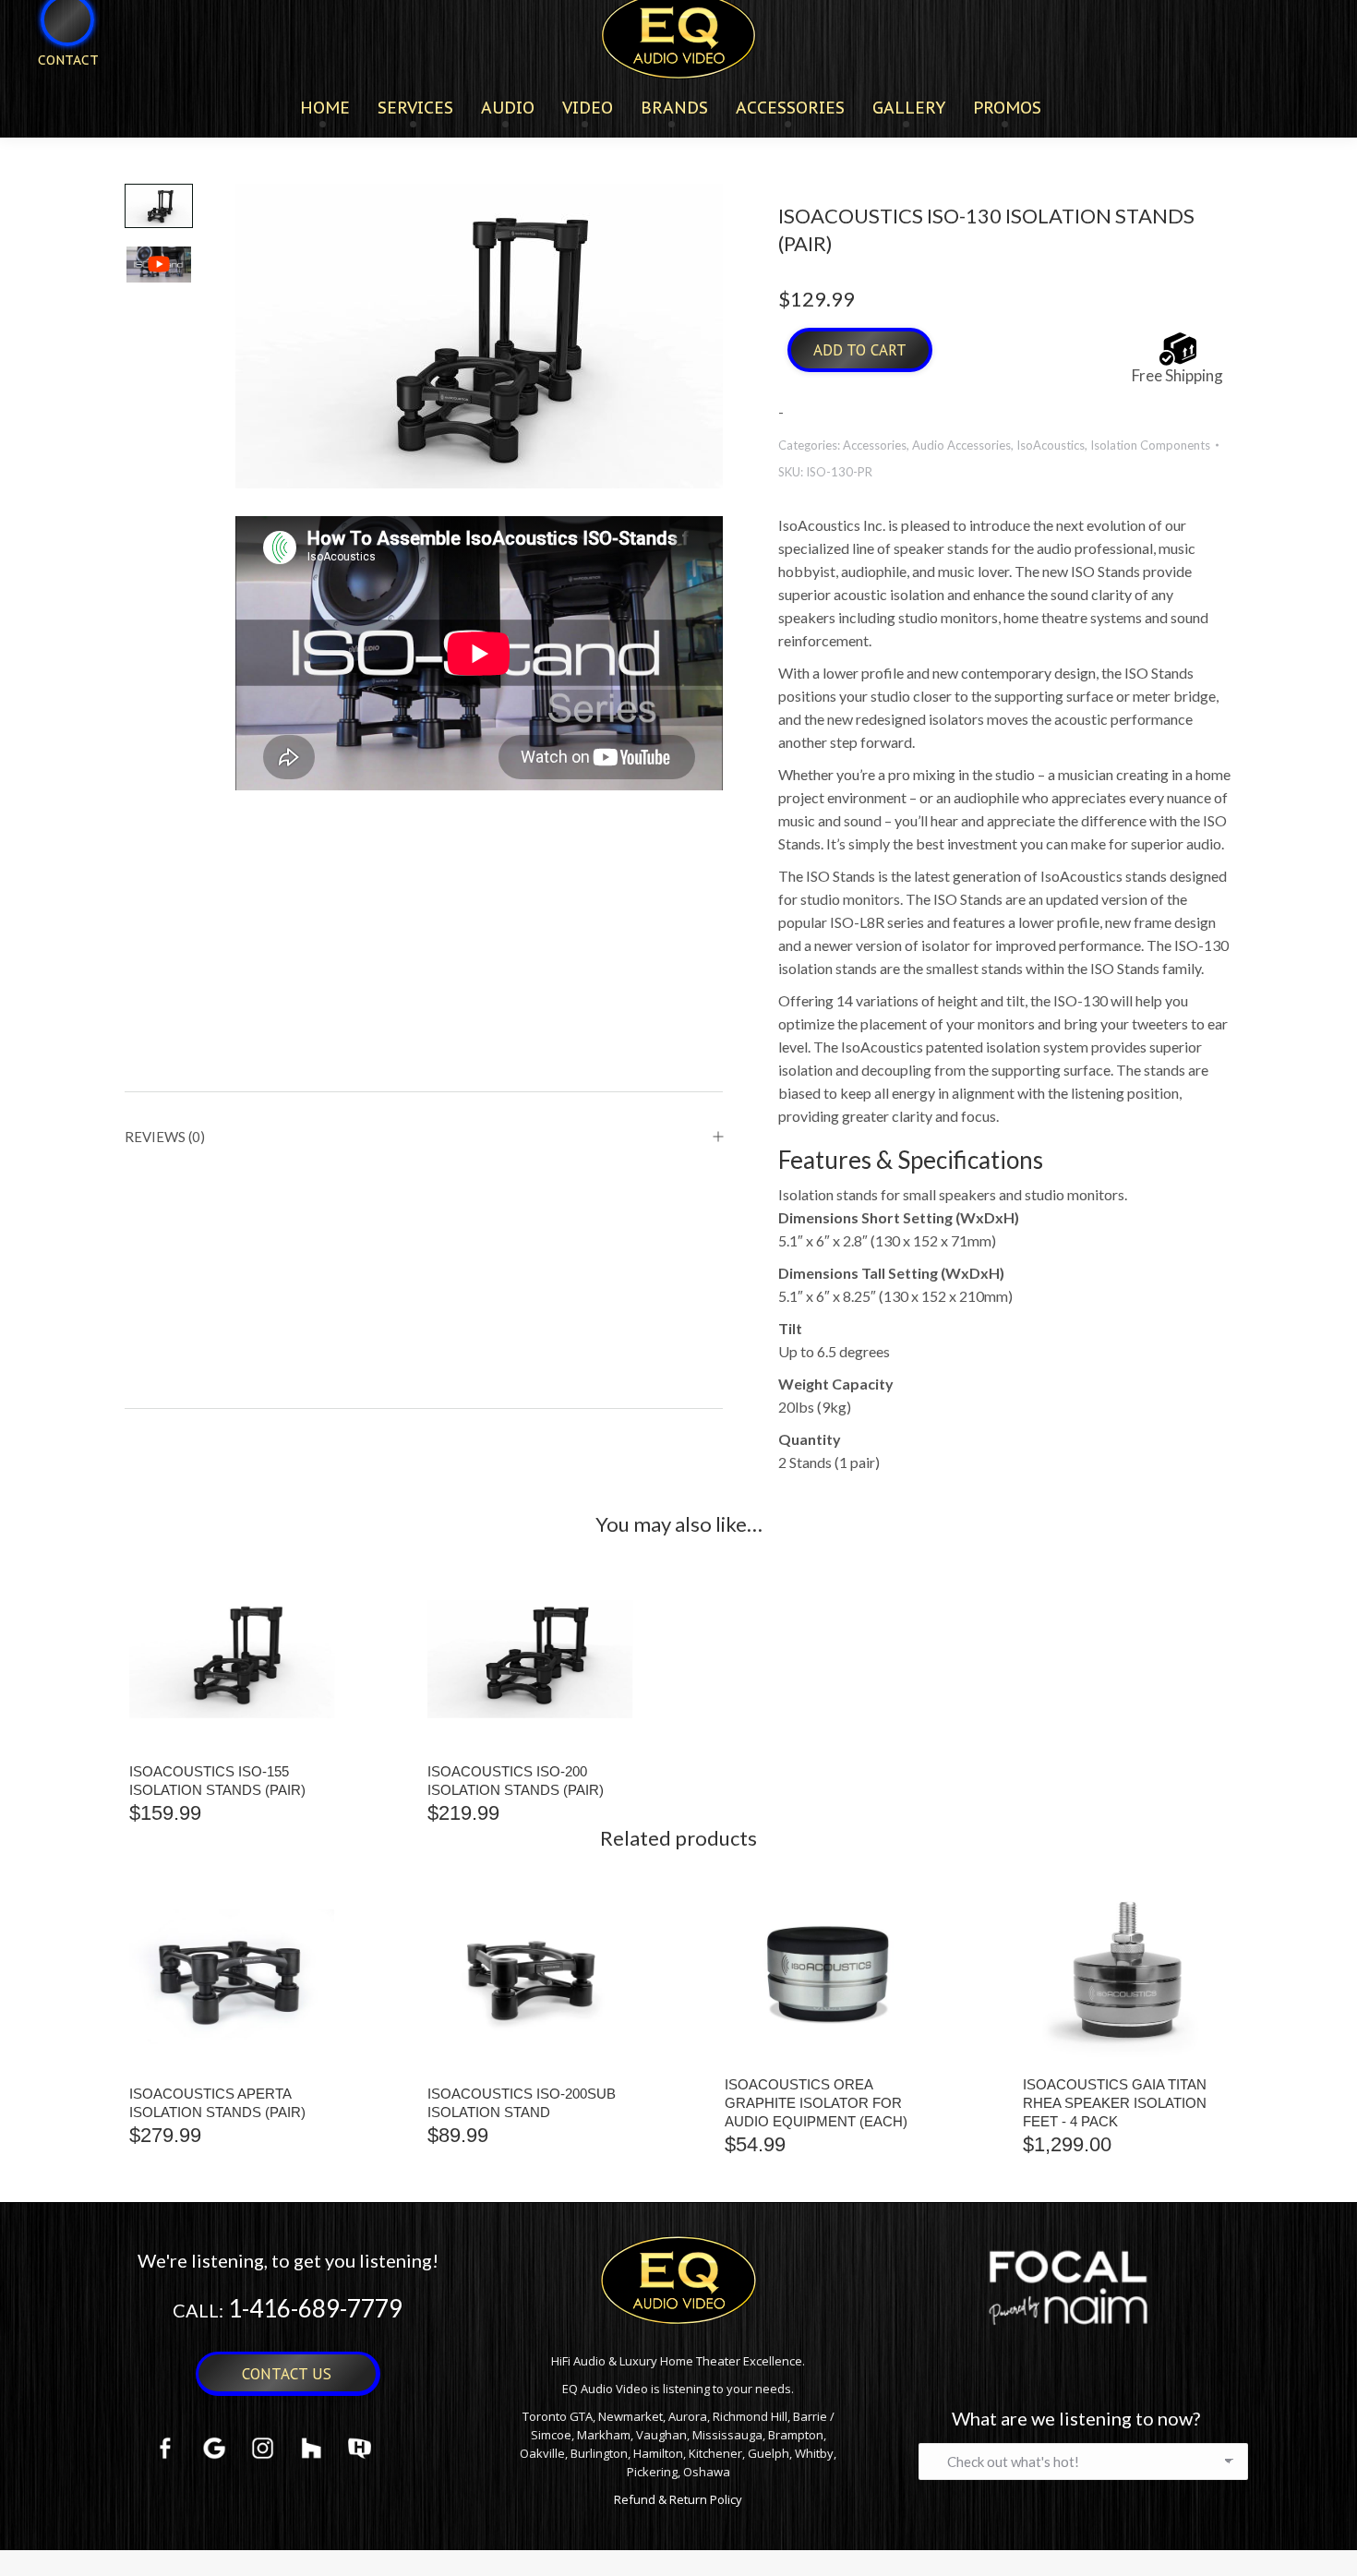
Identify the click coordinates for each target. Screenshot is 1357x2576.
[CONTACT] (56, 90)
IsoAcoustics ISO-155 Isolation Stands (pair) (217, 1781)
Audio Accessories (961, 445)
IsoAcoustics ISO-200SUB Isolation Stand (522, 2103)
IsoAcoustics (1051, 445)
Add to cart (860, 350)
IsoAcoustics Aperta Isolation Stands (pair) (217, 2103)
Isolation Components (1150, 445)
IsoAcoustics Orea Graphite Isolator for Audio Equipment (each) (816, 2103)
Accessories (875, 445)
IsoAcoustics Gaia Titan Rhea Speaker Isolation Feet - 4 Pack (1115, 2103)
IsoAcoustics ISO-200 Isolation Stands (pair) (516, 1781)
